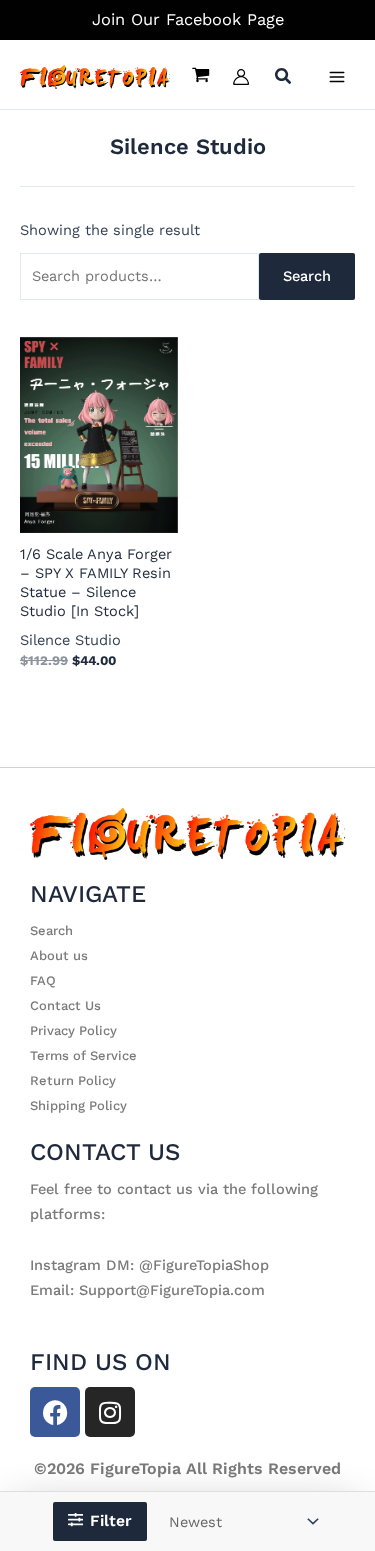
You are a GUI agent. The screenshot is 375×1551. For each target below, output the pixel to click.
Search (307, 276)
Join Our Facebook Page (188, 19)
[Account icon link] (241, 77)
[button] (284, 78)
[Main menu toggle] (337, 77)
